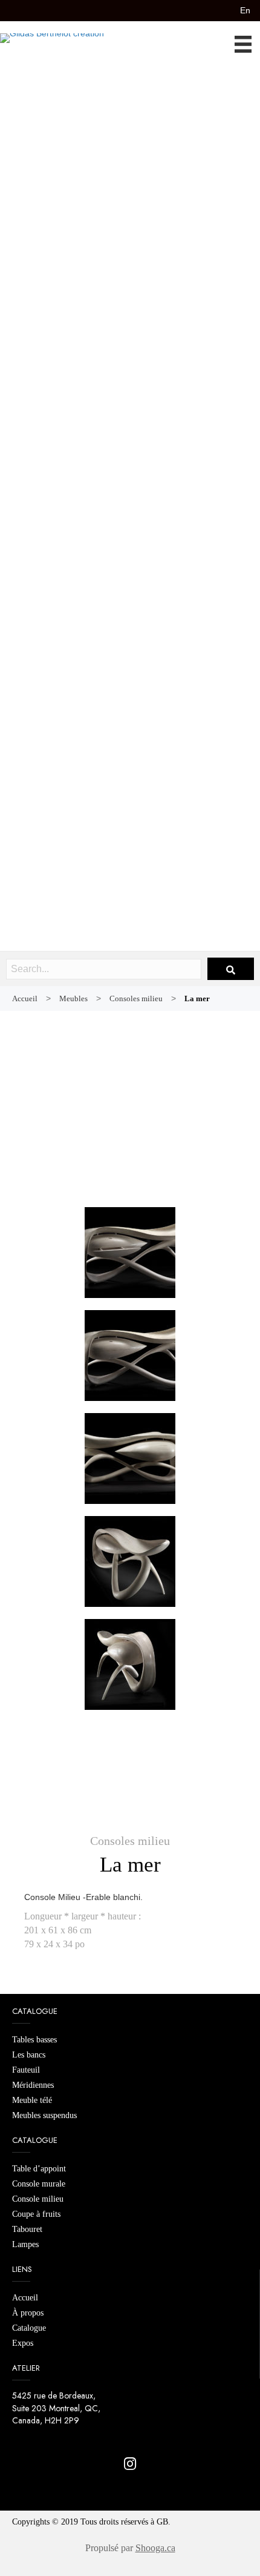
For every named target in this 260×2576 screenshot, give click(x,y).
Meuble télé (32, 2100)
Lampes (25, 2244)
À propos (28, 2313)
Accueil (25, 2298)
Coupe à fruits (36, 2214)
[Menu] (247, 44)
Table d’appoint (39, 2169)
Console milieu (38, 2199)
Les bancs (29, 2055)
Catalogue (29, 2328)
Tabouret (27, 2229)
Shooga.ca (155, 2548)
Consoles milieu (130, 1841)
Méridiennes (33, 2085)
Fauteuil (26, 2070)
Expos (23, 2343)
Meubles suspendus (44, 2115)
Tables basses (34, 2040)
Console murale (39, 2184)
